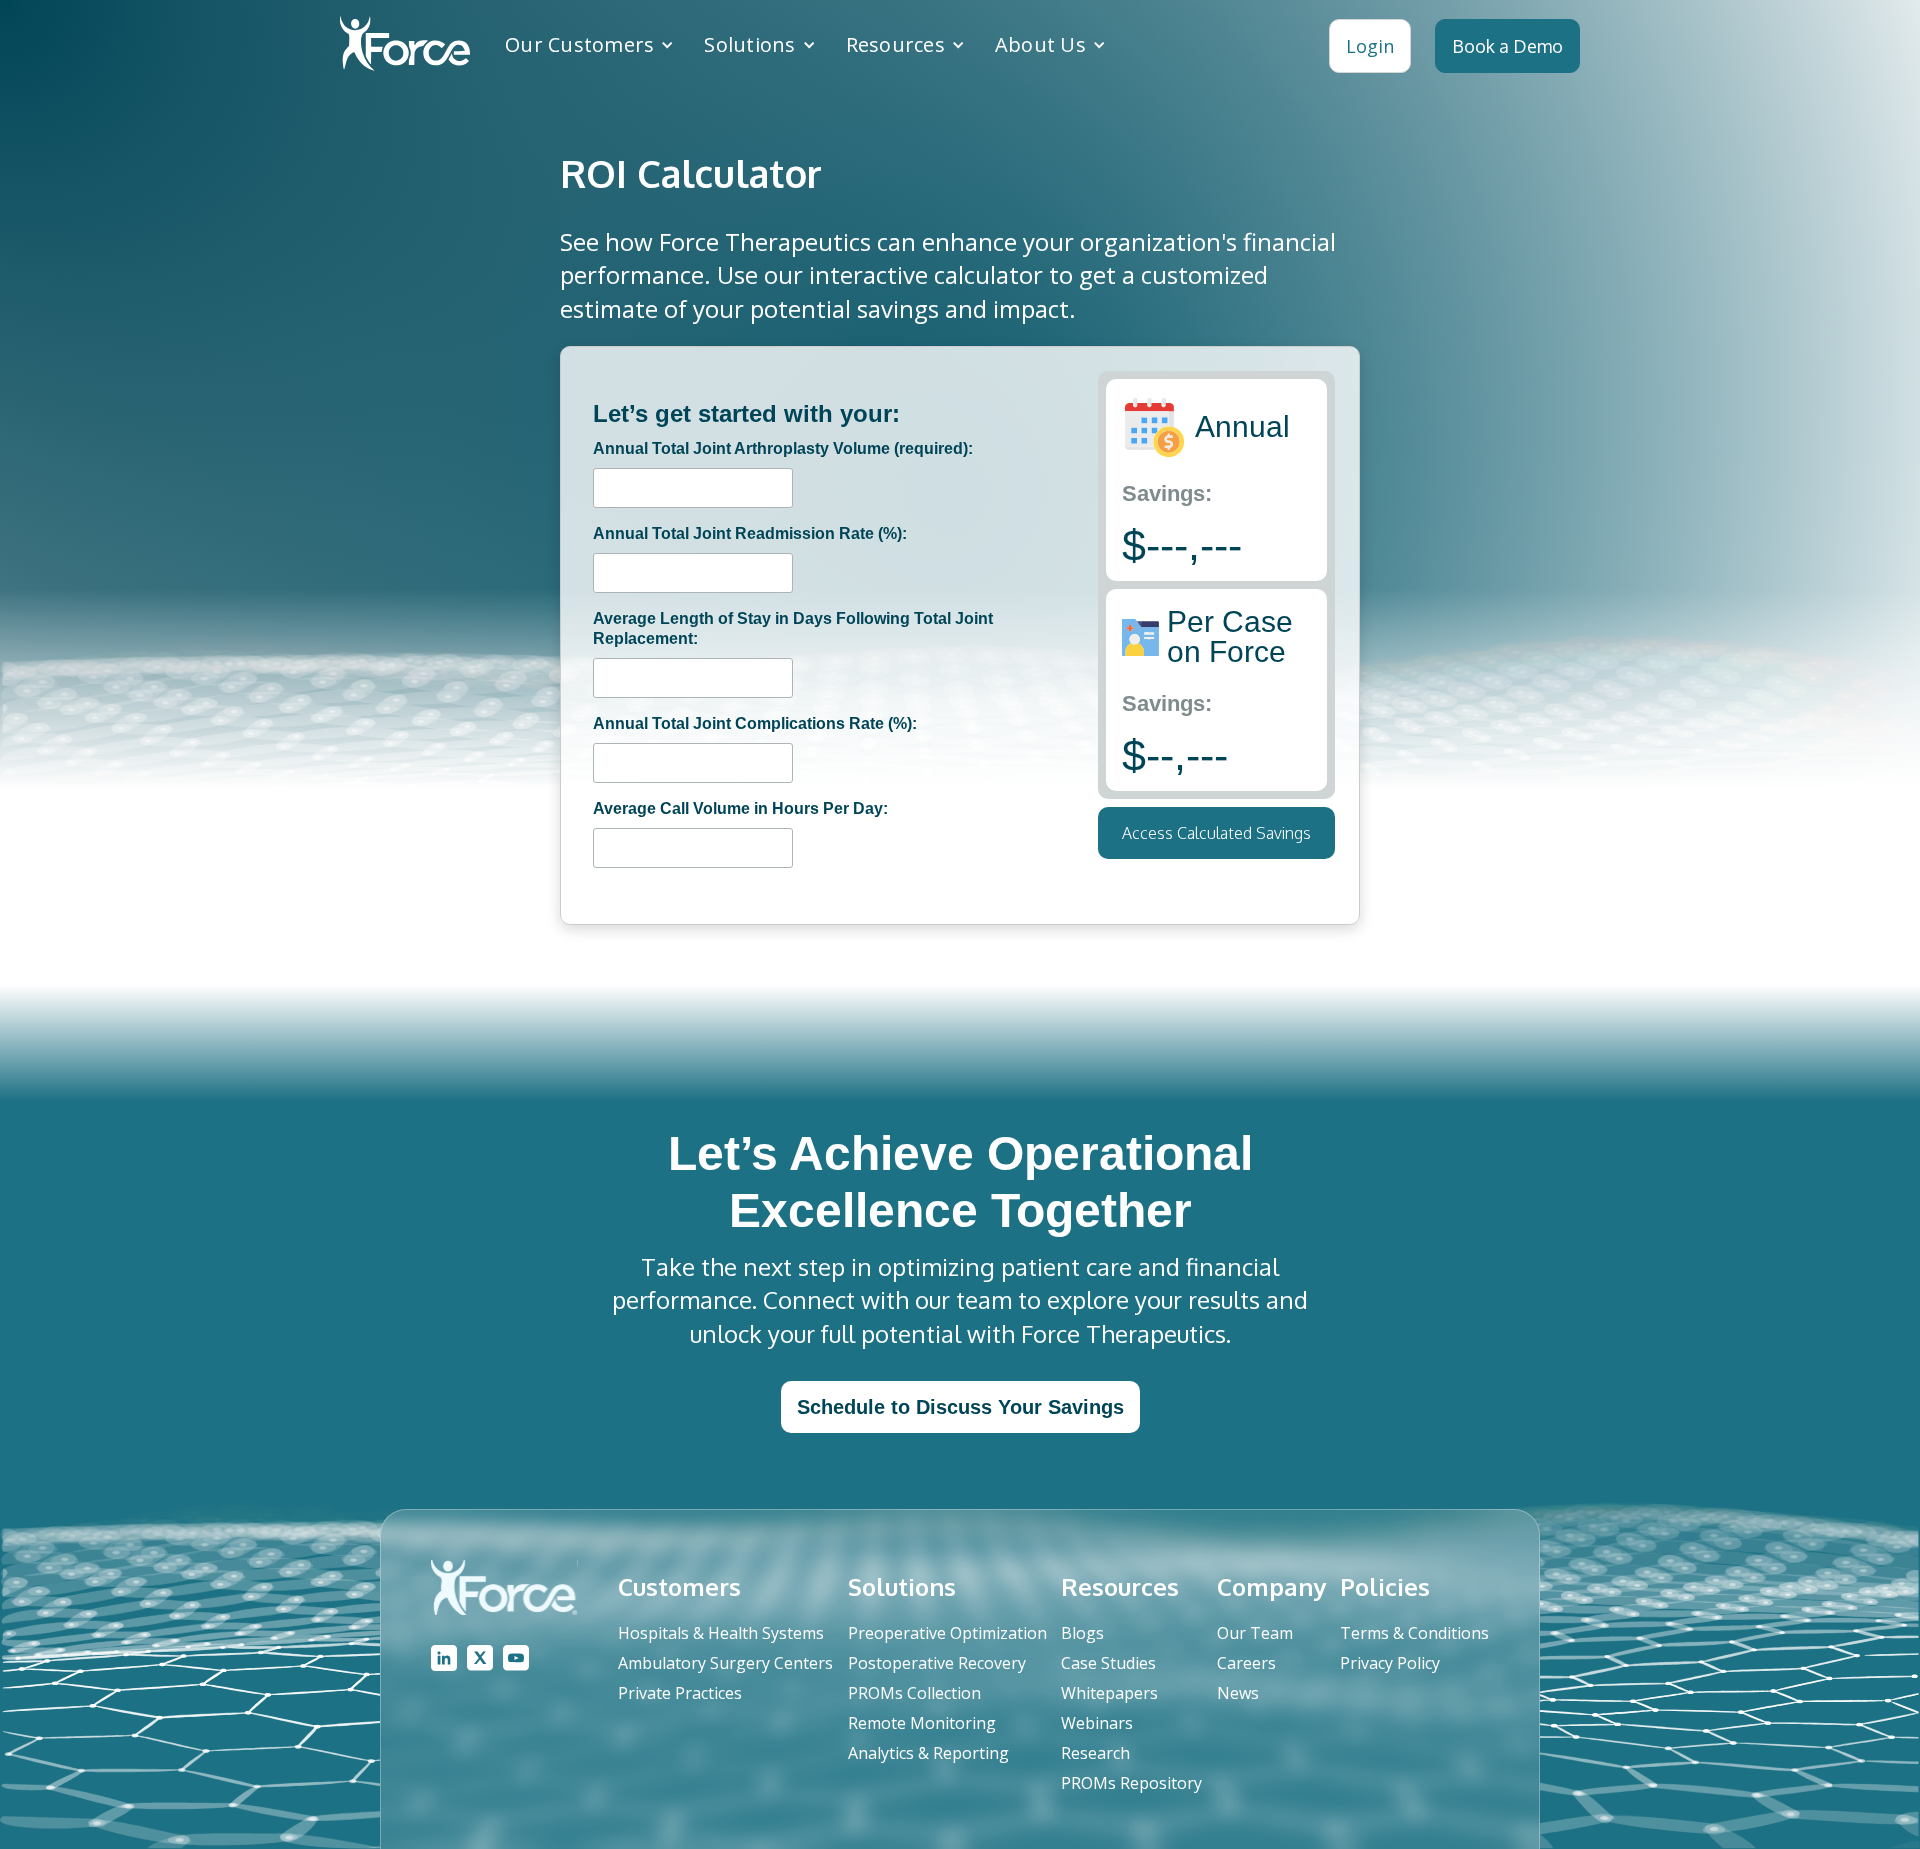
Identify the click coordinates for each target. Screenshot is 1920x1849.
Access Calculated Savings (1216, 833)
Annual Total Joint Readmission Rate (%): (750, 533)
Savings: (1167, 494)
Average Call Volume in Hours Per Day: (740, 808)
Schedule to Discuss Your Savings (960, 1407)
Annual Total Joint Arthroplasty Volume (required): (783, 448)
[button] (589, 45)
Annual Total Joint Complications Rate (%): (755, 723)
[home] (405, 46)
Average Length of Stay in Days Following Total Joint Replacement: (793, 628)
